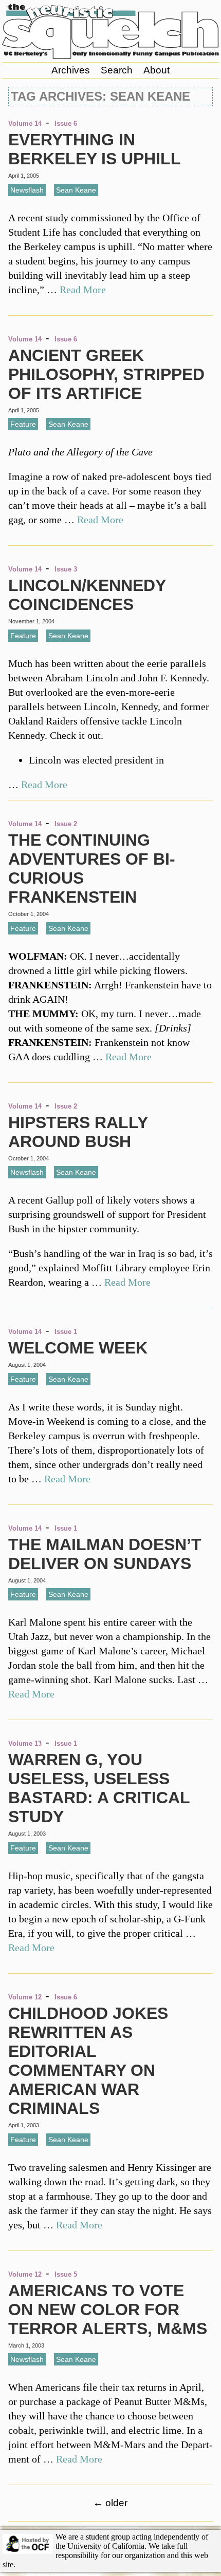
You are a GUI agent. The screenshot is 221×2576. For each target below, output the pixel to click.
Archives (71, 70)
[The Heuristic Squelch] (111, 56)
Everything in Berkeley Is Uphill (95, 149)
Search (117, 70)
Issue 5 (66, 2274)
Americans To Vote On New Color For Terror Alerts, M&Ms (108, 2310)
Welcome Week (78, 1348)
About (156, 70)
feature (23, 424)
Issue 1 (66, 1332)
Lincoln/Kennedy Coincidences (87, 595)
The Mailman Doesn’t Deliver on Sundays (105, 1554)
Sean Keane (76, 190)
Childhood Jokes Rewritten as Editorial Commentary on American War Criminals (88, 2061)
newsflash (27, 190)
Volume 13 (25, 1743)
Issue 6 (66, 123)
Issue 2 (66, 824)
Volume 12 (25, 1997)
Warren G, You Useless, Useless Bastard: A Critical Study (99, 1788)
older (110, 2503)
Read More (83, 290)
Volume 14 (25, 123)
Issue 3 (66, 569)
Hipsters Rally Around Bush (78, 1132)
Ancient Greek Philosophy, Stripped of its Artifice (106, 374)
